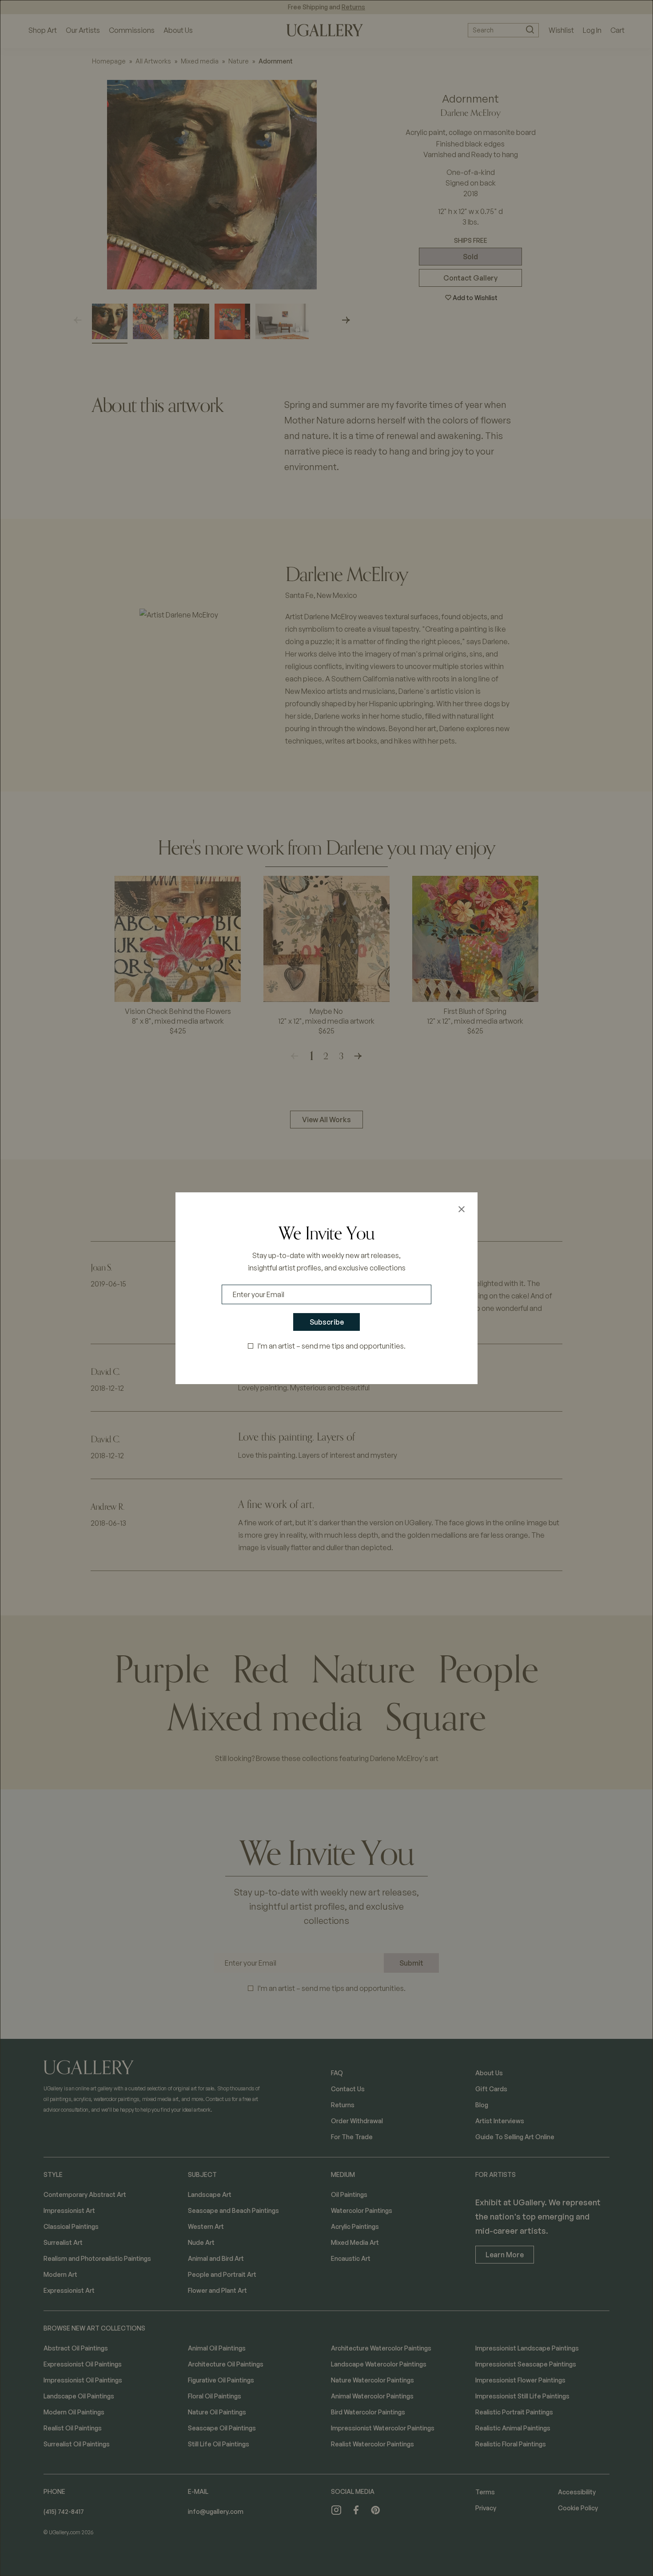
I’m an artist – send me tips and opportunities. (332, 1346)
